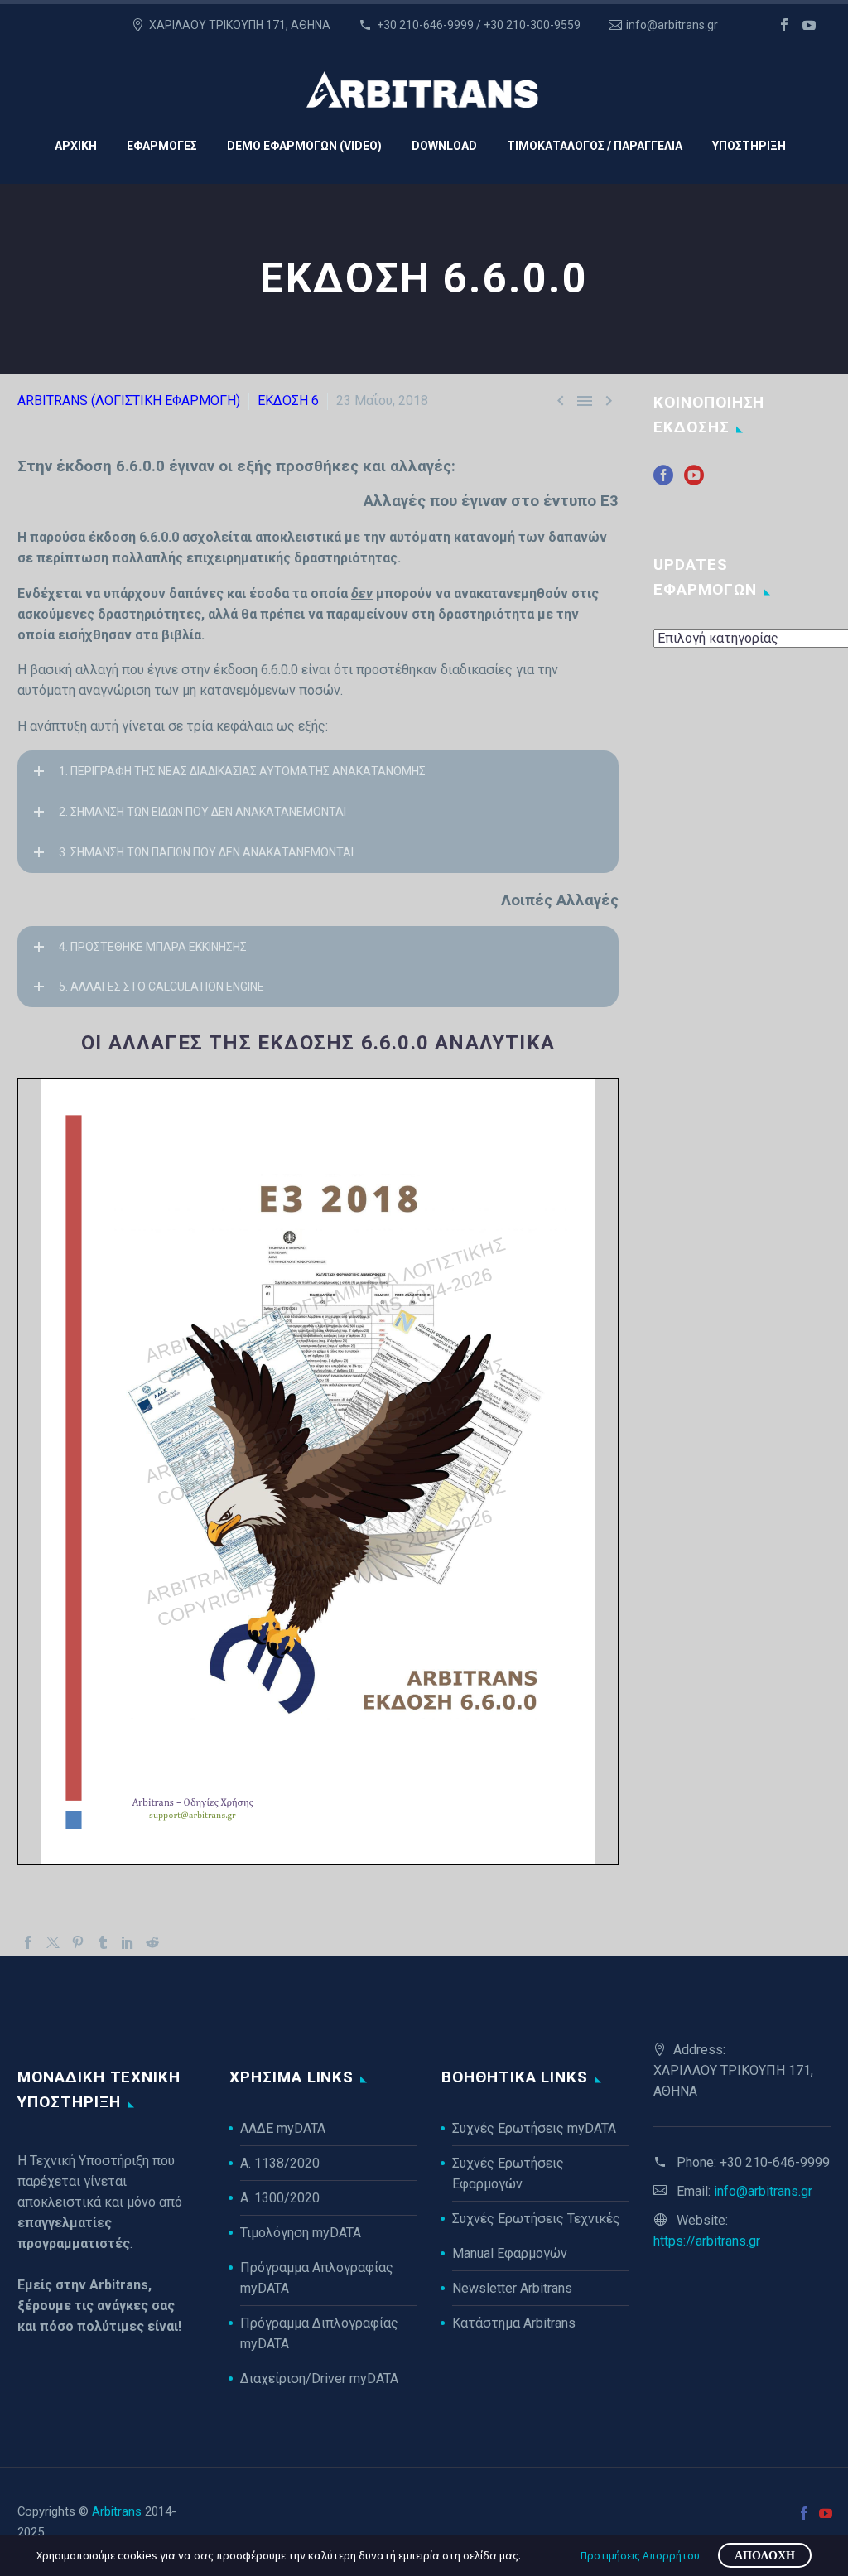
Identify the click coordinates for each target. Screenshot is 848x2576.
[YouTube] (809, 25)
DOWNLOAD (444, 146)
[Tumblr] (103, 1942)
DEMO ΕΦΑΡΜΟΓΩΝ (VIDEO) (304, 146)
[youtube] (694, 481)
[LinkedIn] (128, 1942)
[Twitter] (53, 1942)
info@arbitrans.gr (672, 25)
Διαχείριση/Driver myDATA (319, 2378)
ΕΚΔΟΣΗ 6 (288, 400)
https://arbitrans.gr (707, 2241)
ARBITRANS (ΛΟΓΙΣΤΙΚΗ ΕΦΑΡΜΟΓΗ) (129, 400)
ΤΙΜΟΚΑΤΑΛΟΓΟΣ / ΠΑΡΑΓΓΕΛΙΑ (595, 146)
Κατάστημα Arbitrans (514, 2323)
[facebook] (663, 481)
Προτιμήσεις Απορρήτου (640, 2555)
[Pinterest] (78, 1942)
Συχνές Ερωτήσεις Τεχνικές (536, 2219)
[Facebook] (784, 25)
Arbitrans (117, 2511)
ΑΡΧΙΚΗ (76, 146)
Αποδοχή (765, 2555)
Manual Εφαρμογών (510, 2253)
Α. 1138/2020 (280, 2163)
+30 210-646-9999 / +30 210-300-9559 (479, 25)
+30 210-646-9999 (775, 2162)
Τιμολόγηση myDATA (301, 2233)
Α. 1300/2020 (280, 2198)
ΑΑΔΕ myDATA (283, 2128)
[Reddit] (152, 1942)
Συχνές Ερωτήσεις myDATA (534, 2128)
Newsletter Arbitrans (512, 2288)
